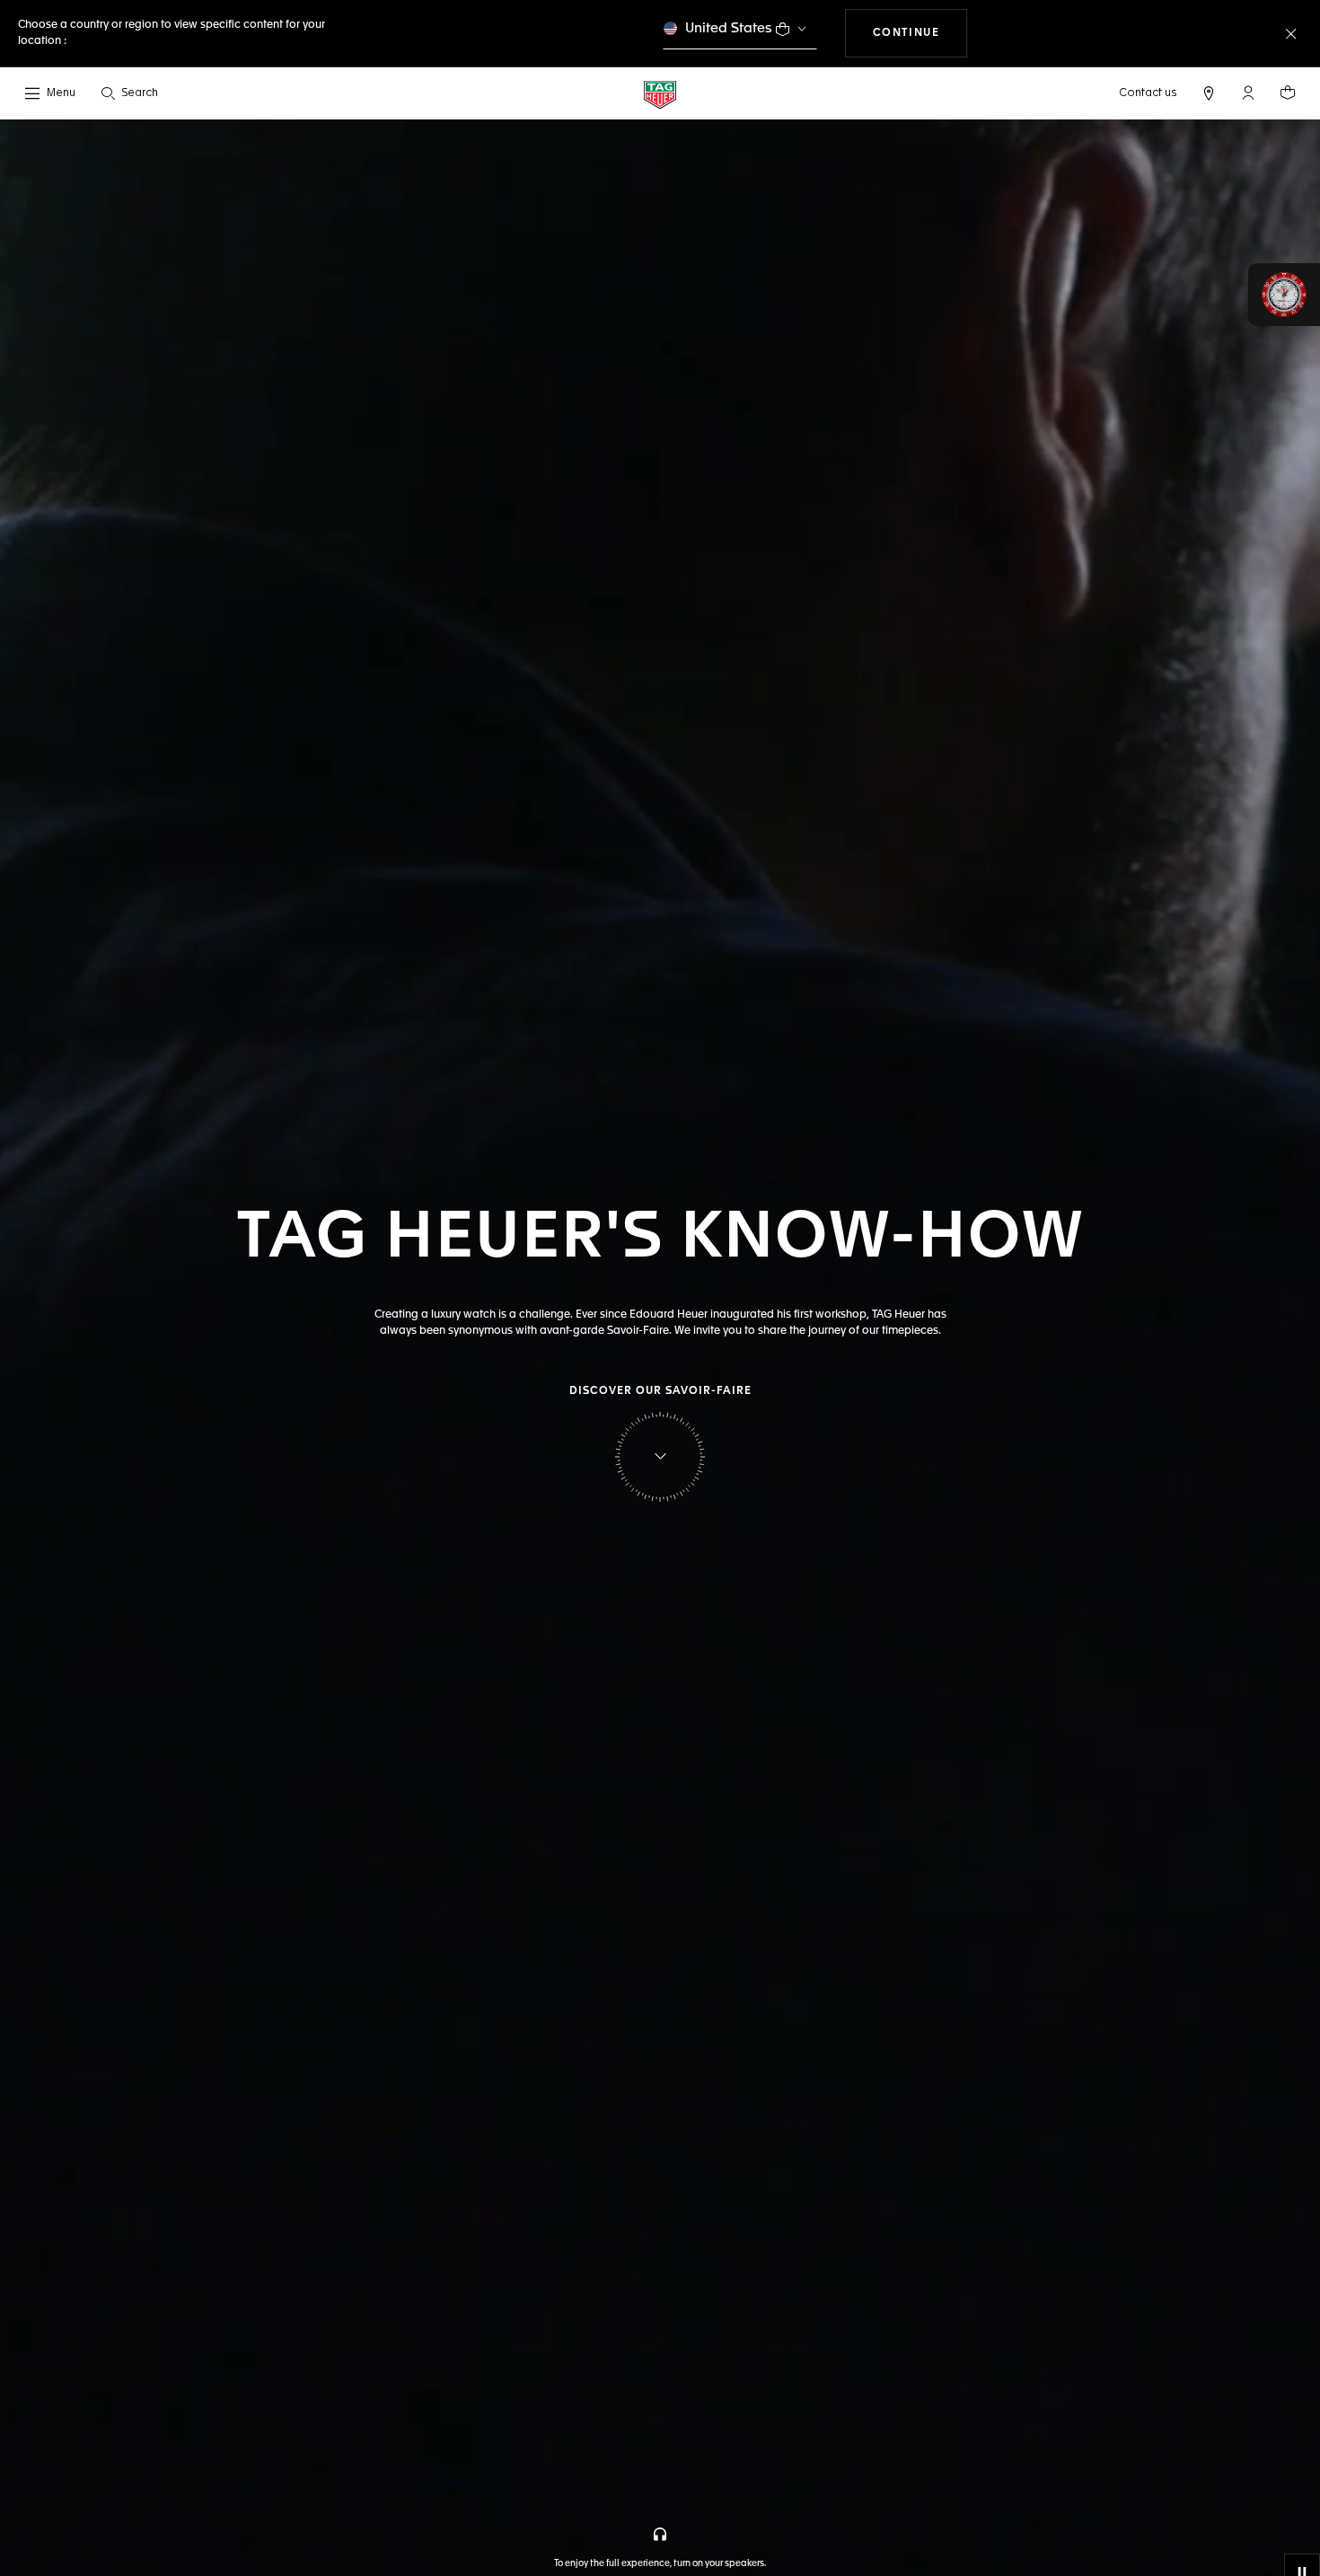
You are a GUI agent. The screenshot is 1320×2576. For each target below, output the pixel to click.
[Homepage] (660, 94)
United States (729, 28)
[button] (1248, 93)
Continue (920, 33)
